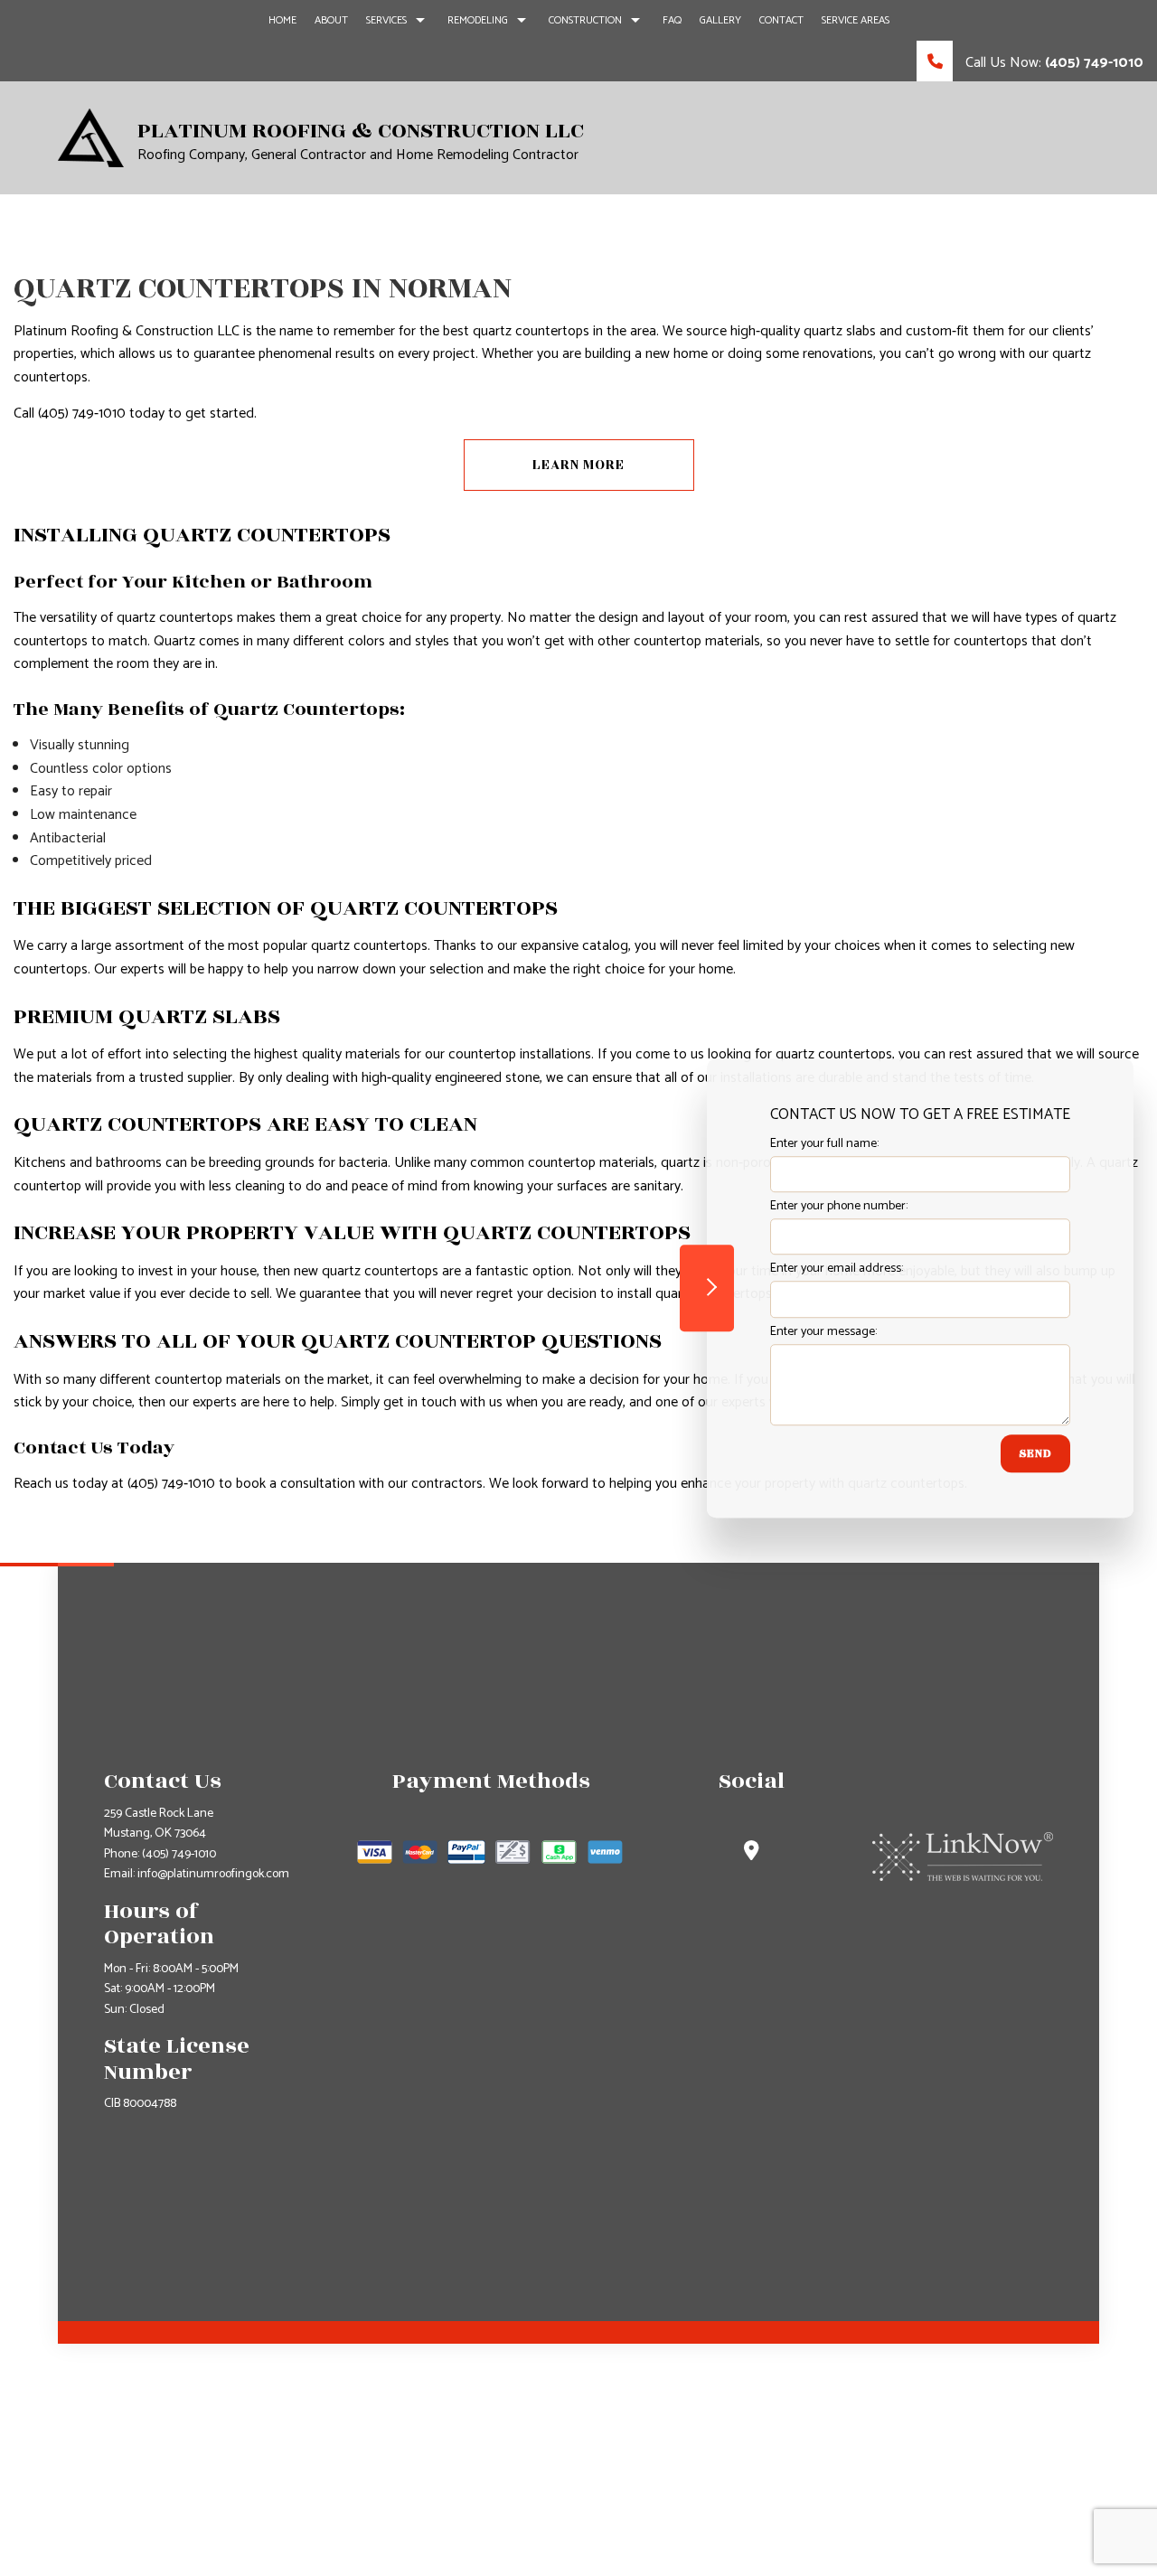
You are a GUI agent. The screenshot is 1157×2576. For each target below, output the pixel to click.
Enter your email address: (837, 1269)
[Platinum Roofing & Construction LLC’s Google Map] (752, 1853)
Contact (781, 20)
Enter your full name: (824, 1144)
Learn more (578, 465)
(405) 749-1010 (179, 1854)
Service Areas (856, 20)
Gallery (720, 20)
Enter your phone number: (839, 1206)
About (331, 20)
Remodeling (478, 20)
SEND (1035, 1453)
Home (282, 20)
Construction (585, 20)
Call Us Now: (1053, 63)
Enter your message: (823, 1332)
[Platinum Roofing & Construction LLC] (91, 137)
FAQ (672, 20)
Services (386, 20)
